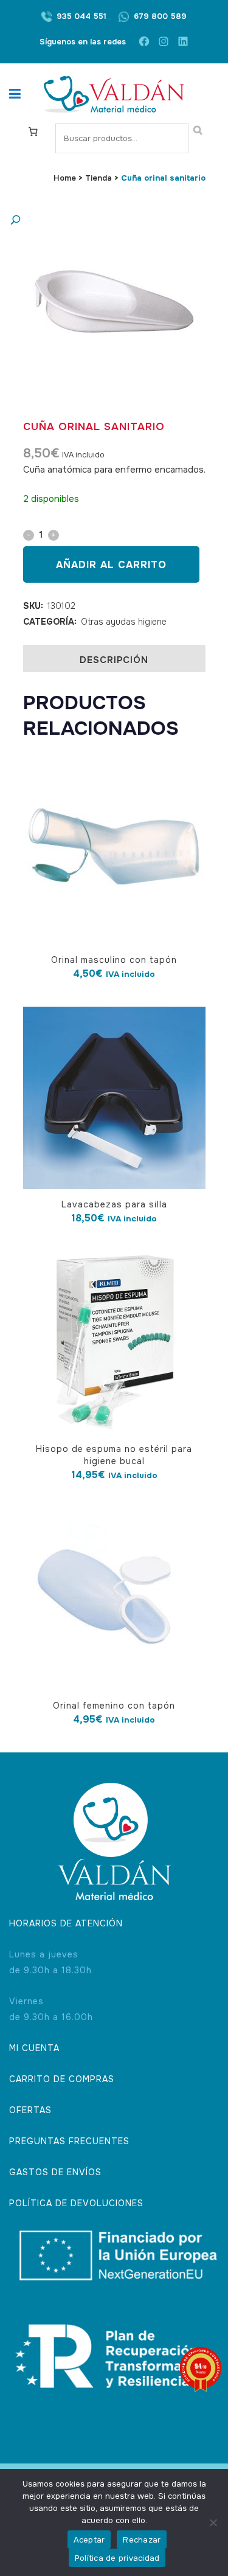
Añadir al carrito (111, 565)
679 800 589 (160, 16)
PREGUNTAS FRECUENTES (69, 2141)
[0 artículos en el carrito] (33, 131)
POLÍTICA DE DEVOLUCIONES (76, 2203)
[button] (102, 220)
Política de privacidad (117, 2558)
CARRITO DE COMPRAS (62, 2079)
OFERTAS (30, 2110)
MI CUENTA (34, 2048)
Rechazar (142, 2540)
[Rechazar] (213, 2522)
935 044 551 (81, 16)
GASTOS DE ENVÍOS (55, 2172)
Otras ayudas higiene (124, 622)
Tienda (98, 178)
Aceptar (89, 2540)
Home (65, 178)
